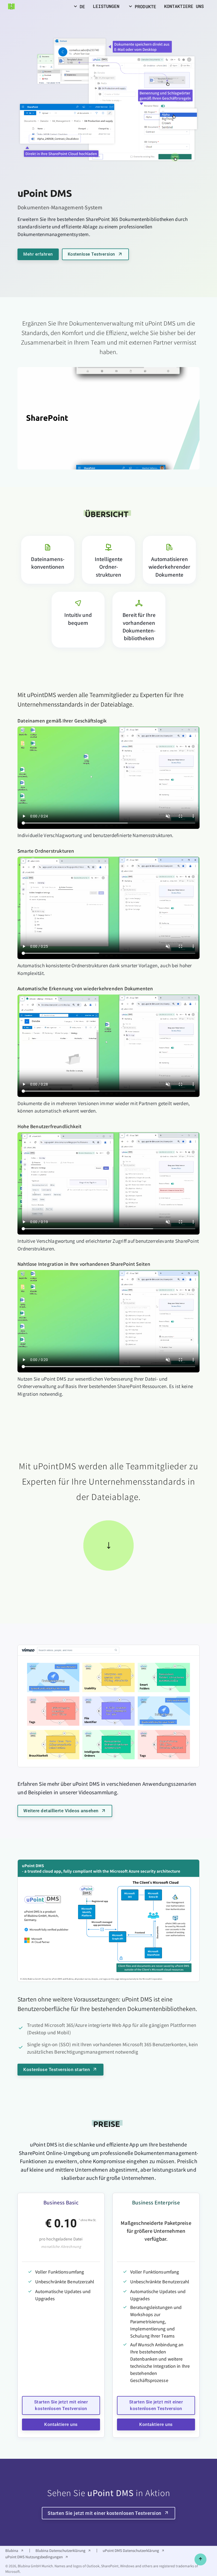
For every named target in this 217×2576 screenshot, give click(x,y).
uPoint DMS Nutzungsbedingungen (34, 2557)
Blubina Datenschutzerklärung (60, 2550)
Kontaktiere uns (61, 2424)
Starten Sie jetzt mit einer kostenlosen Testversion (61, 2405)
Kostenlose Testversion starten (56, 2069)
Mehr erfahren (38, 254)
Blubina (12, 2550)
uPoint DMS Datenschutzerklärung (131, 2550)
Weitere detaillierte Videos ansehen (61, 1811)
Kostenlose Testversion (91, 254)
